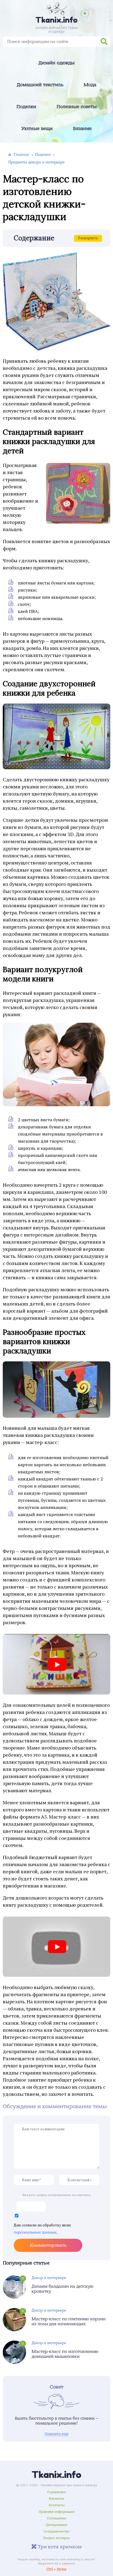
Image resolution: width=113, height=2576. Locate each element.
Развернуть (88, 238)
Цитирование (56, 2525)
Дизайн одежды (56, 63)
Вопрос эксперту (56, 2538)
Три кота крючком (59, 2547)
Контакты (57, 2505)
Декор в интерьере (49, 2278)
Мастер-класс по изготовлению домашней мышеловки (65, 2354)
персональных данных (35, 2232)
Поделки (26, 107)
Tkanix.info (56, 2475)
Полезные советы (77, 107)
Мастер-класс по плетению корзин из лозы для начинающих (69, 2321)
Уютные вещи (37, 129)
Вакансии (56, 2499)
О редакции (56, 2492)
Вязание (82, 129)
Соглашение (56, 2518)
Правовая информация (57, 2512)
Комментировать (48, 2245)
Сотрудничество (56, 2531)
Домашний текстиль (40, 85)
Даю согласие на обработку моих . (42, 2229)
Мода (90, 85)
